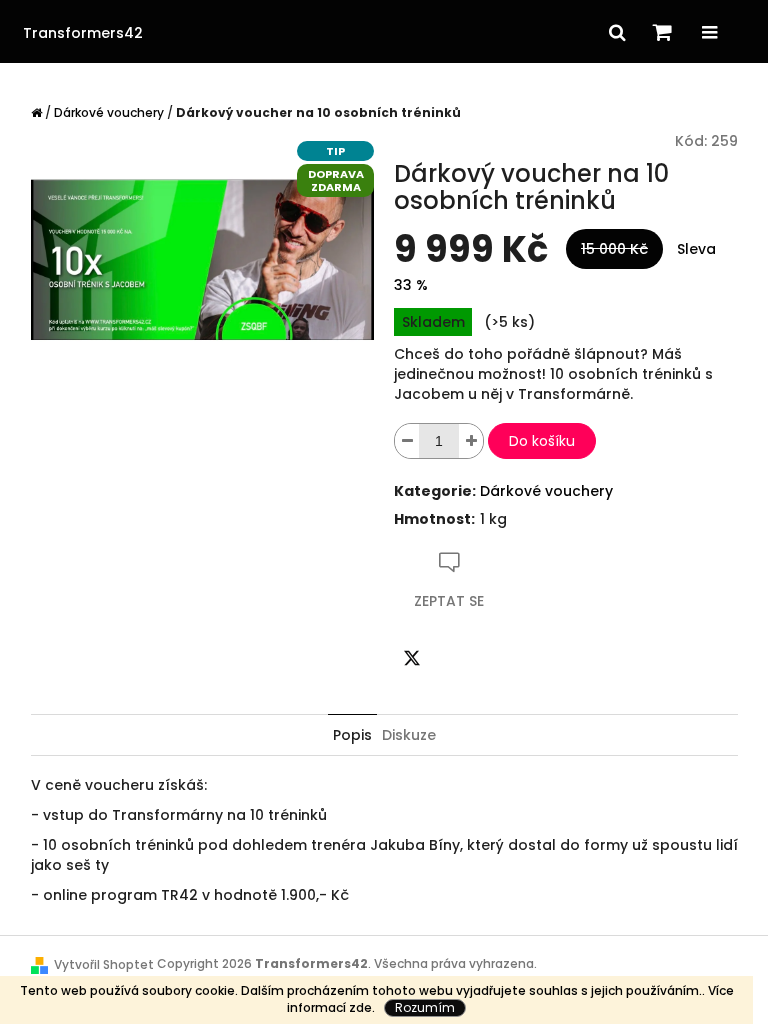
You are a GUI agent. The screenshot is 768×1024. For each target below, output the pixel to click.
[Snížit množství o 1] (407, 441)
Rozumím (425, 1007)
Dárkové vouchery (546, 491)
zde (360, 1007)
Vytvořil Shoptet (104, 964)
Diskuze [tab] (409, 735)
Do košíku (542, 441)
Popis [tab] (352, 735)
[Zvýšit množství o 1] (471, 441)
